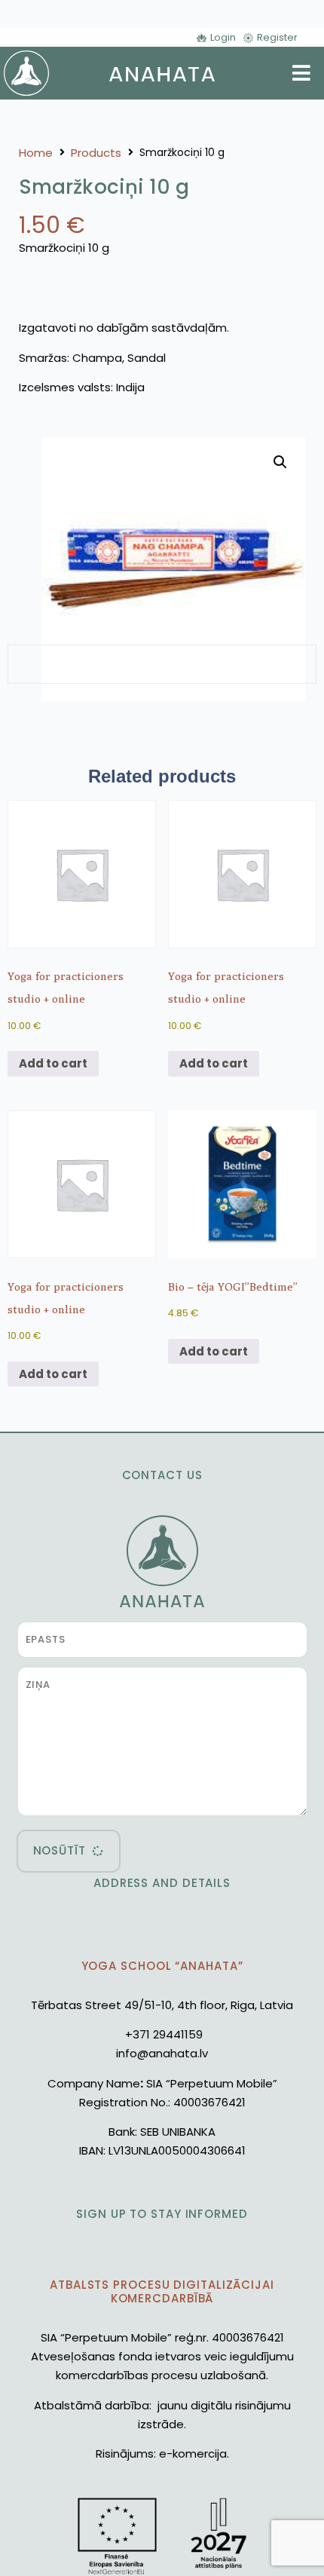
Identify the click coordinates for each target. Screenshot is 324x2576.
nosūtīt (60, 1850)
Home (36, 153)
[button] (280, 462)
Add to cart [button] (53, 1063)
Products (96, 153)
